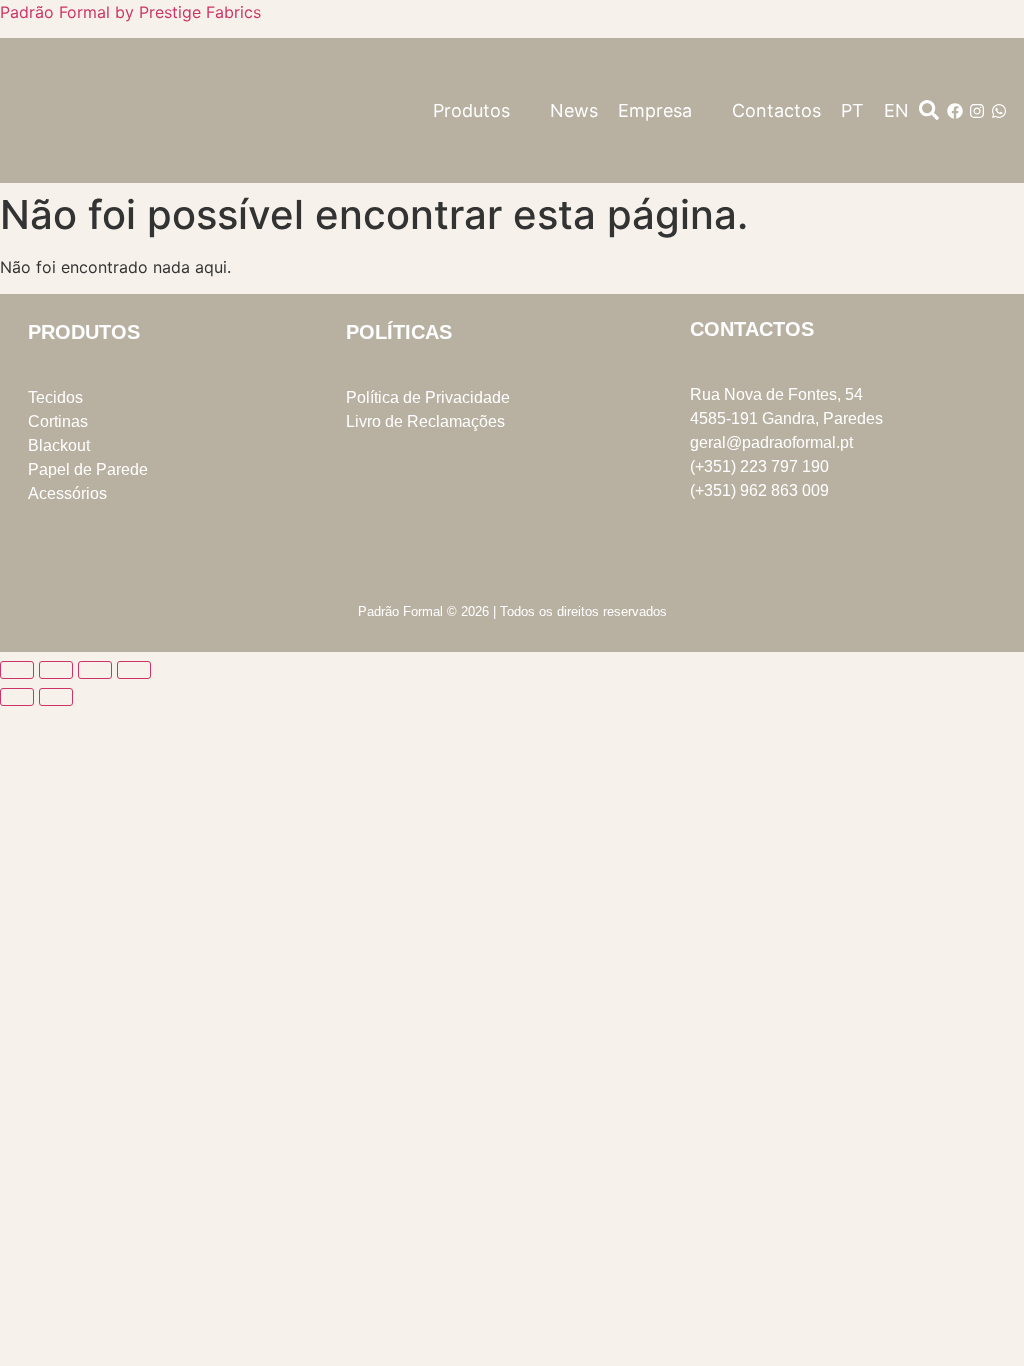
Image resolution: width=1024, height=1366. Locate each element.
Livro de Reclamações (425, 421)
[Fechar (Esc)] (134, 670)
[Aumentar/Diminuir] (17, 670)
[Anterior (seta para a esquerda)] (17, 697)
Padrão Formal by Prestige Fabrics (130, 12)
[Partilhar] (95, 670)
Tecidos (55, 397)
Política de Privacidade (428, 397)
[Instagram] (977, 111)
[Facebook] (955, 111)
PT (852, 110)
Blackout (59, 445)
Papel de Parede (88, 469)
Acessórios (67, 493)
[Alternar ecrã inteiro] (56, 670)
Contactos (776, 110)
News (574, 110)
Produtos (471, 110)
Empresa (655, 110)
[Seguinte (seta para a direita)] (56, 697)
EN (896, 110)
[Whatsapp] (999, 111)
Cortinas (58, 421)
